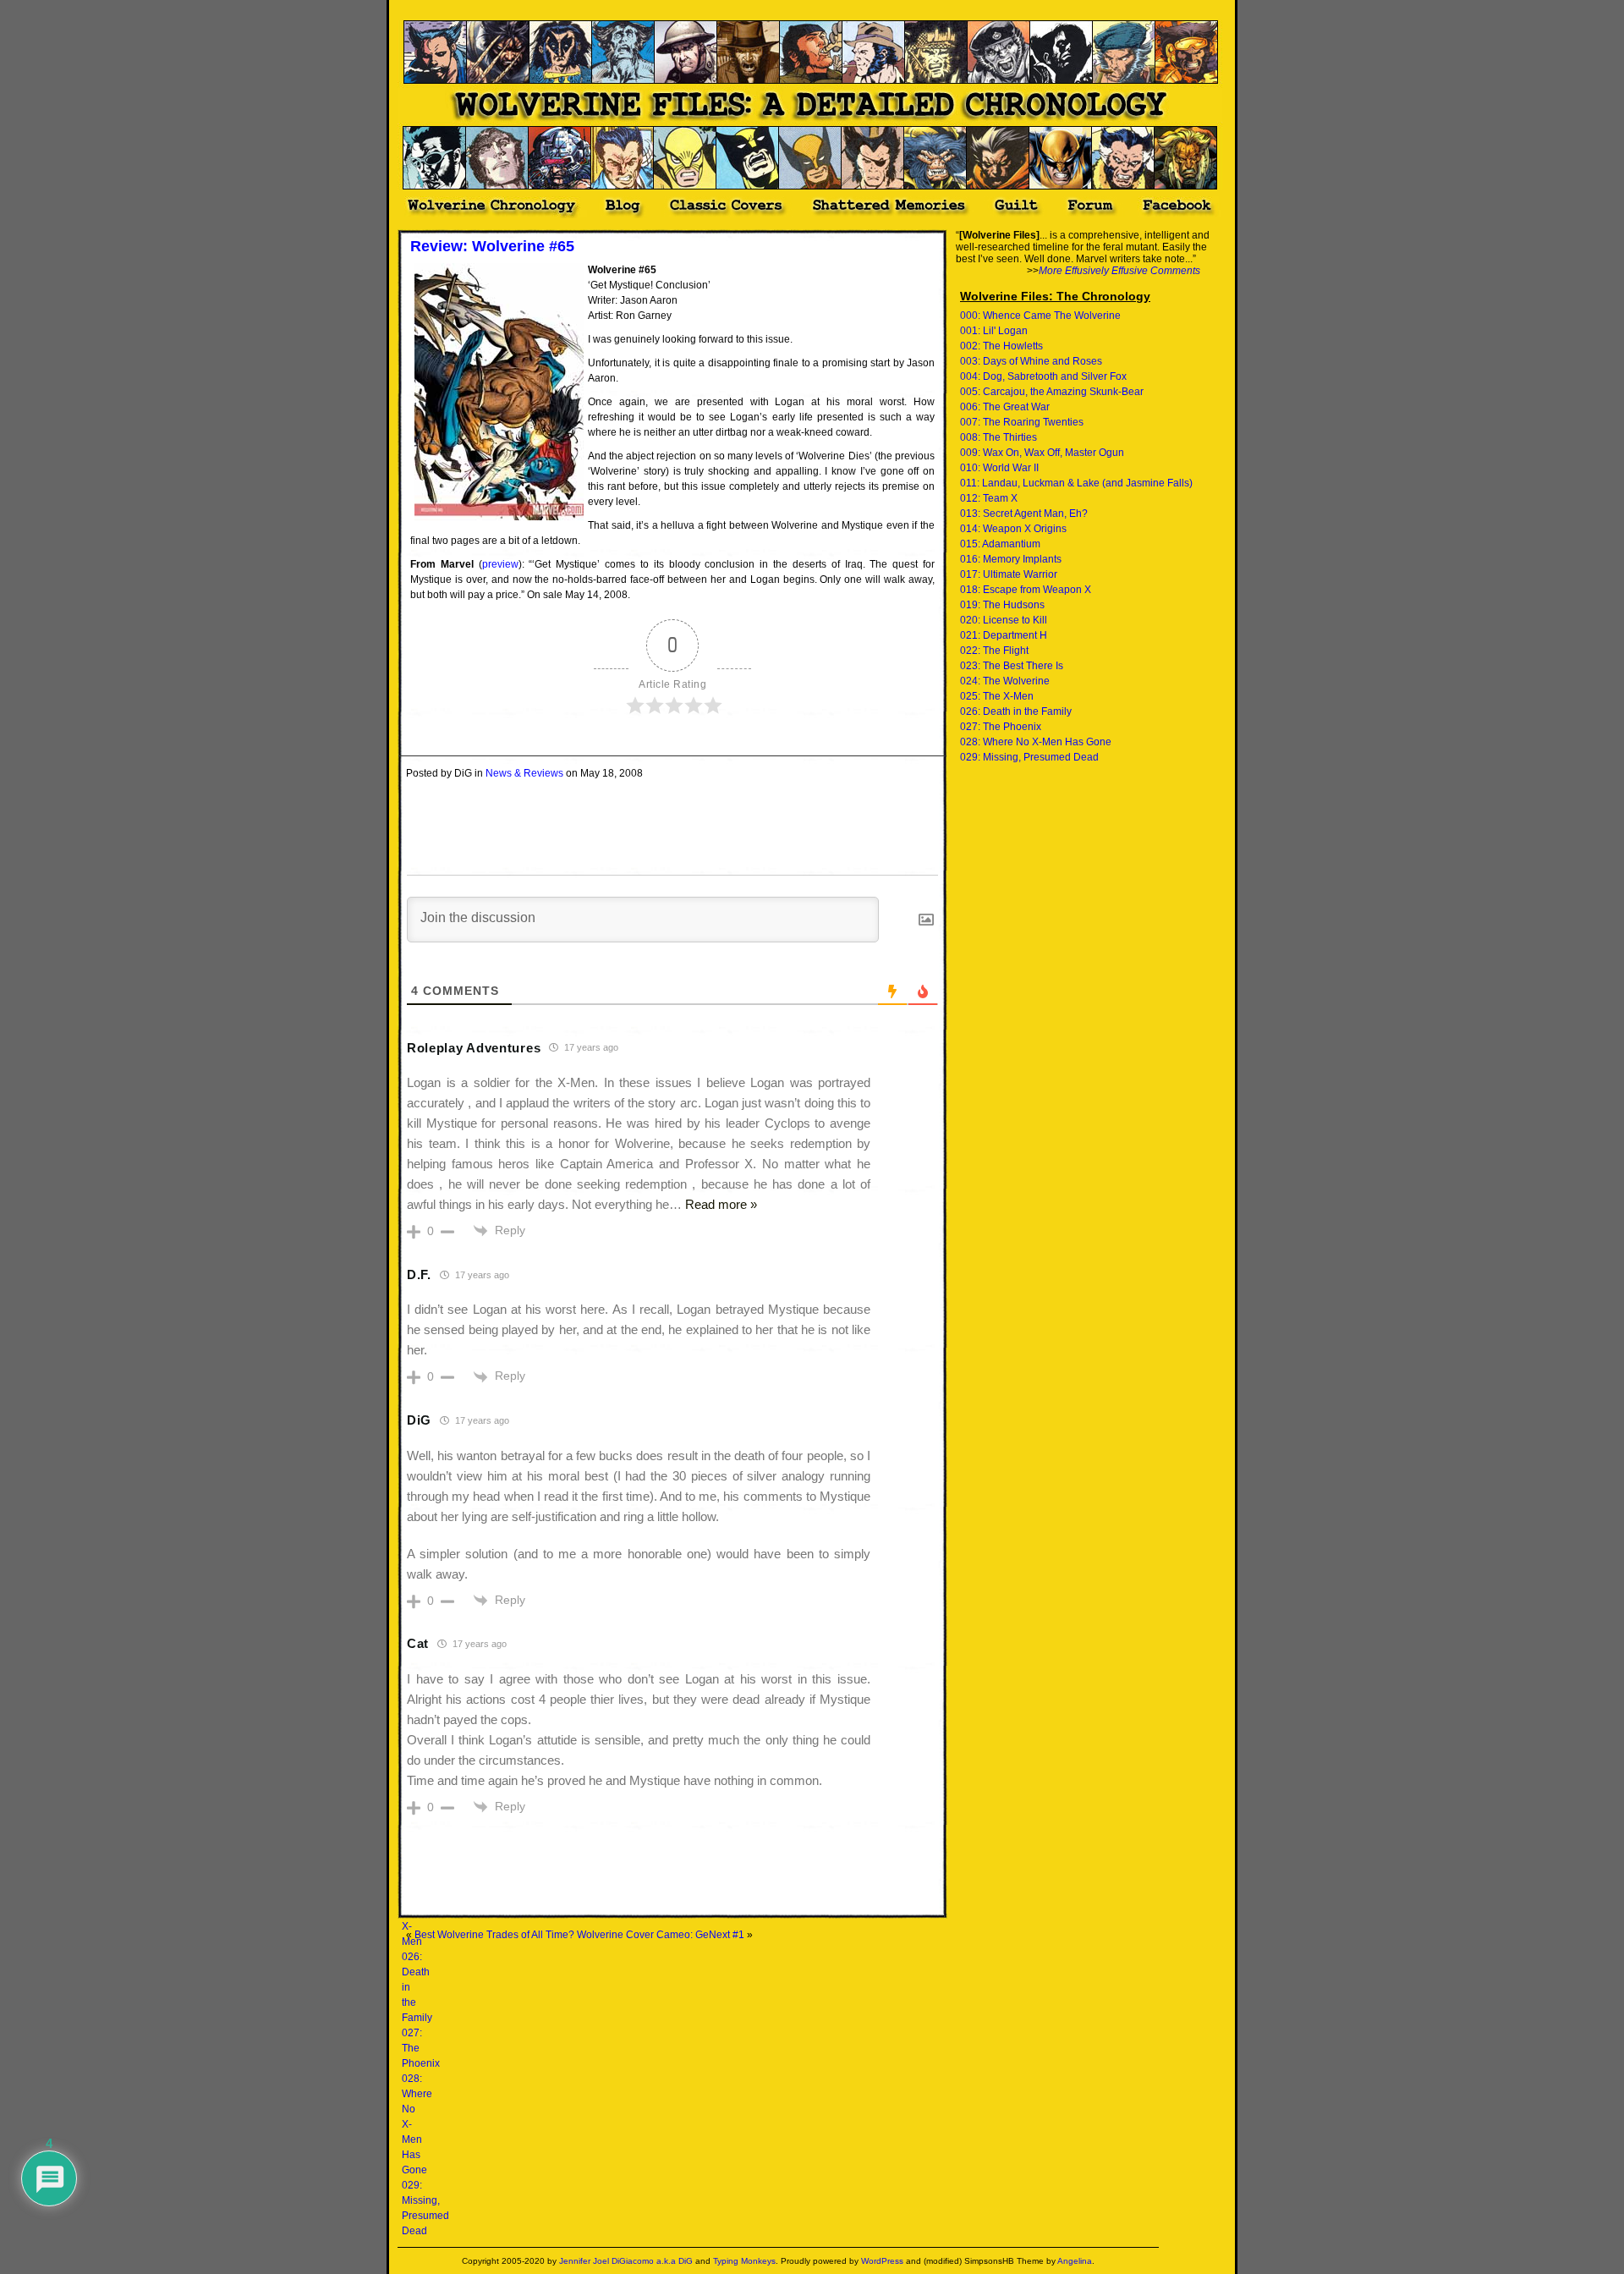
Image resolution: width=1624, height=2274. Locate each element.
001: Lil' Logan (994, 331)
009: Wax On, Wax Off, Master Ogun (1042, 453)
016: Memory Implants (1011, 559)
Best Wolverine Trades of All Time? (494, 1935)
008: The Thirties (999, 437)
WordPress (882, 2261)
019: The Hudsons (1002, 605)
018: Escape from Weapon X (1026, 590)
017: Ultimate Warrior (1009, 574)
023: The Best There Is (1012, 666)
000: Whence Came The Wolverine (1040, 316)
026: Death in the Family (1016, 711)
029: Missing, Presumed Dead (1029, 757)
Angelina (1075, 2261)
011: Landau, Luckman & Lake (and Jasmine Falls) (1076, 483)
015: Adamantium (1000, 544)
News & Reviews (524, 773)
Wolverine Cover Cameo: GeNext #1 (661, 1935)
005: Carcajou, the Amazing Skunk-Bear (1052, 392)
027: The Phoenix (1001, 727)
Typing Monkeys (744, 2261)
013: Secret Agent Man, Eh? (1024, 514)
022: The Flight (994, 651)
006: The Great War (1005, 407)
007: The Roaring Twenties (1022, 422)
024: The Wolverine (1005, 681)
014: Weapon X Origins (1013, 529)
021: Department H (1004, 635)
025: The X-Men (997, 696)
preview (500, 564)
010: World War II (999, 468)
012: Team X (989, 498)
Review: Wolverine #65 (492, 246)
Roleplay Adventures (474, 1048)
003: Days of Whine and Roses (1031, 361)
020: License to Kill (1004, 620)
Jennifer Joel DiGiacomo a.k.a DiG (626, 2261)
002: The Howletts (1001, 346)
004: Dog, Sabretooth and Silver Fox (1043, 376)
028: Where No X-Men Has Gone (1036, 742)
